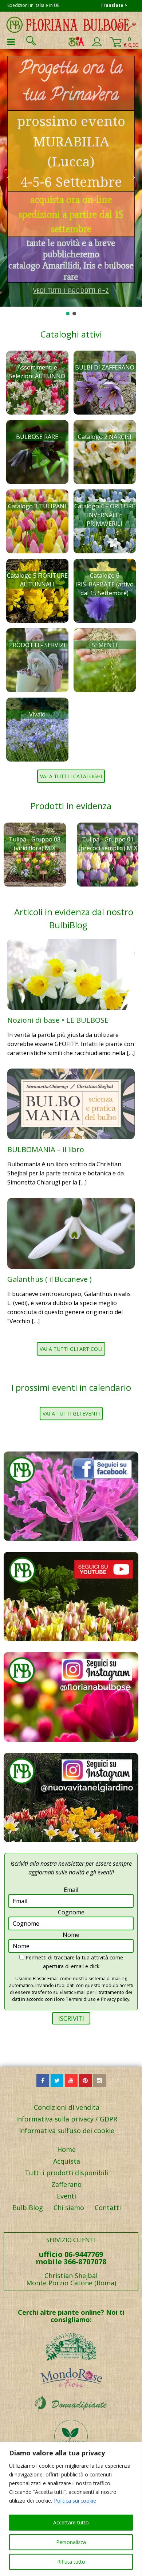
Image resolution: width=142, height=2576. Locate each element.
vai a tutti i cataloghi (71, 776)
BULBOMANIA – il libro (46, 1149)
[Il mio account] (97, 45)
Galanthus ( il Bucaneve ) (50, 1279)
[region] (71, 2509)
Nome (71, 1935)
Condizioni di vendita (67, 2107)
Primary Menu (11, 42)
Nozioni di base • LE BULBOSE (58, 1020)
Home (66, 2149)
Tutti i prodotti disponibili (66, 2173)
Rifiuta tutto (71, 2562)
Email (71, 1890)
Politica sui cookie (75, 2501)
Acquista (67, 2161)
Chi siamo (69, 2208)
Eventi (66, 2196)
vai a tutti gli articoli (71, 1349)
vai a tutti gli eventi (71, 1414)
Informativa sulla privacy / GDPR (67, 2119)
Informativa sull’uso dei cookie (67, 2131)
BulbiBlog (28, 2208)
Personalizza (71, 2542)
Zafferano (66, 2184)
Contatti (108, 2208)
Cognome (71, 1912)
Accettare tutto (71, 2522)
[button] (8, 178)
